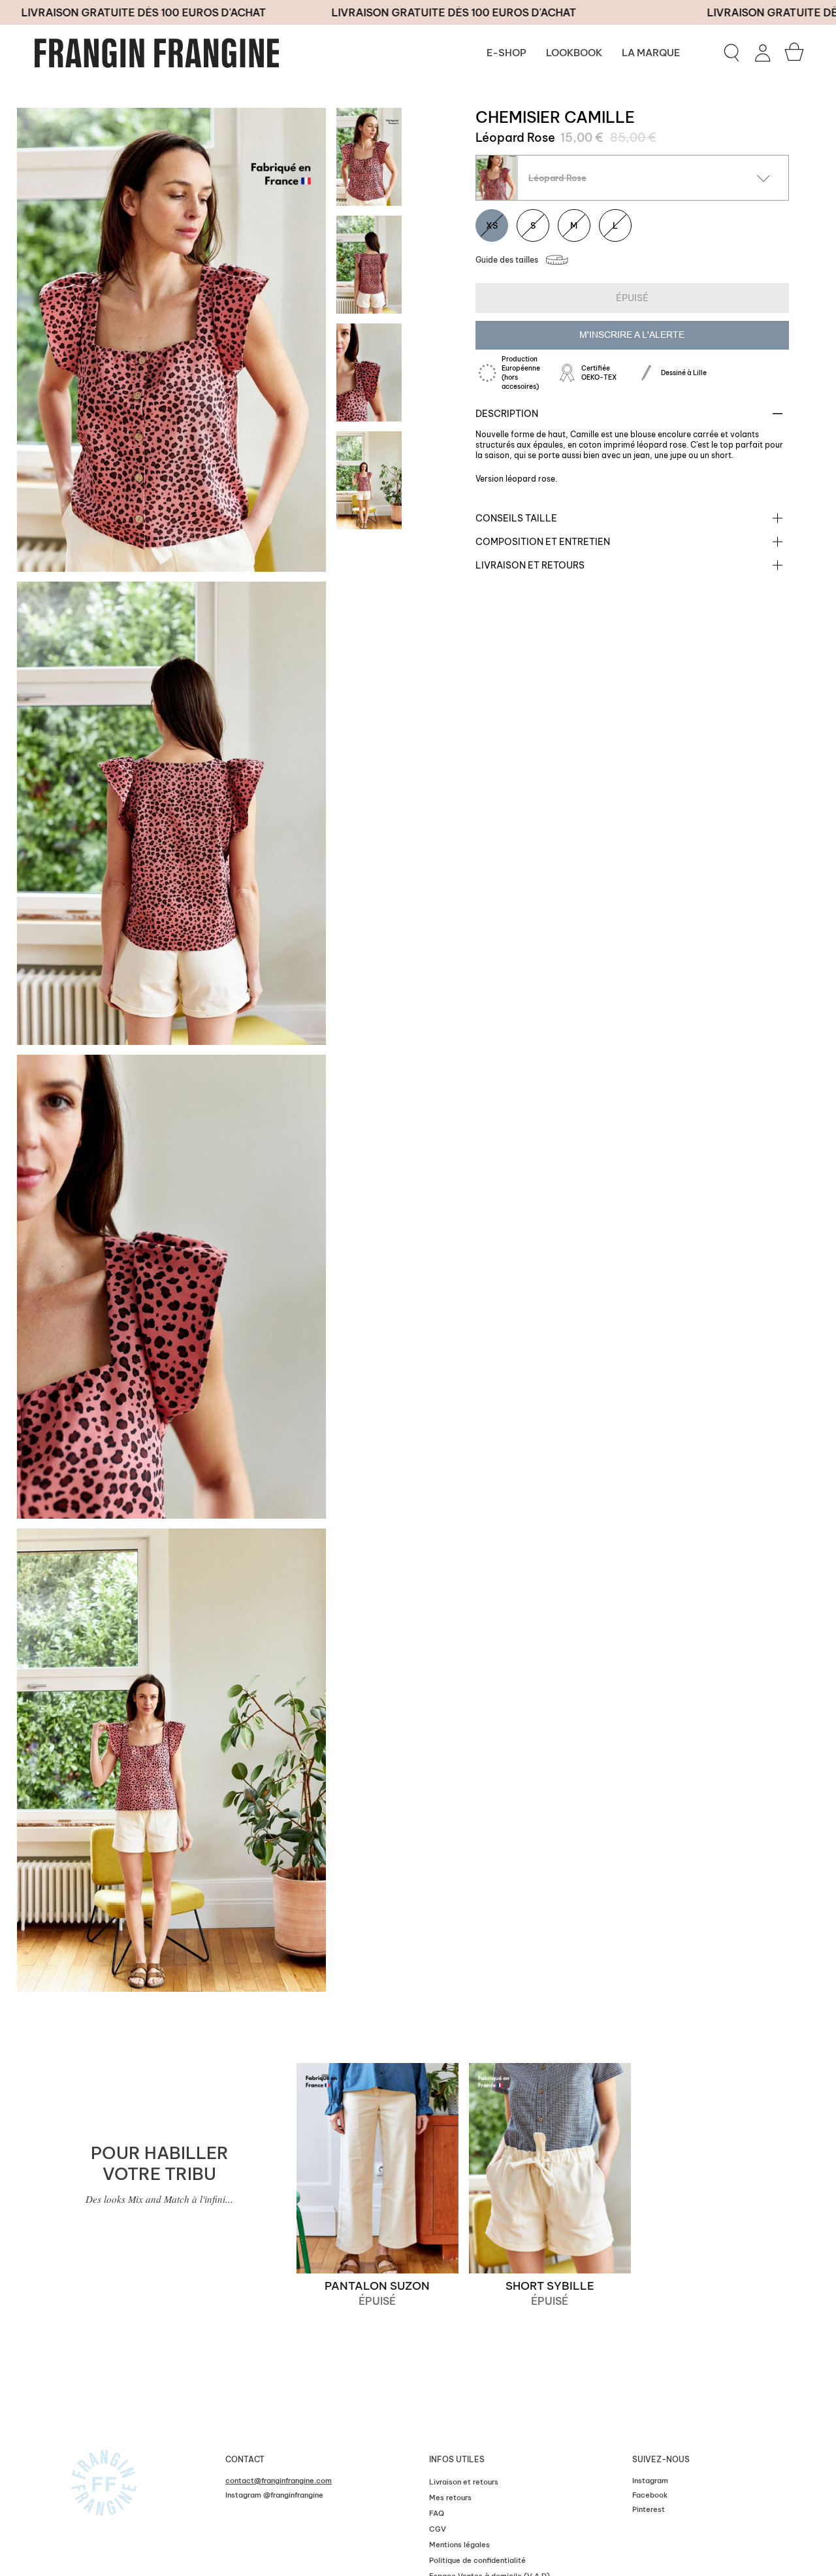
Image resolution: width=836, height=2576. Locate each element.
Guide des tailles (507, 260)
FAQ (437, 2513)
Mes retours (450, 2498)
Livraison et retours (530, 565)
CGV (438, 2529)
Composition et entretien (543, 542)
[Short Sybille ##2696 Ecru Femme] (550, 2168)
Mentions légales (459, 2545)
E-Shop (506, 53)
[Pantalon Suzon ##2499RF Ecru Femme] (378, 2168)
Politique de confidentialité (477, 2560)
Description (507, 414)
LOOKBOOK (574, 53)
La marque (651, 53)
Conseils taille (516, 518)
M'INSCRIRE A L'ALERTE (632, 335)
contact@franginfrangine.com (279, 2481)
